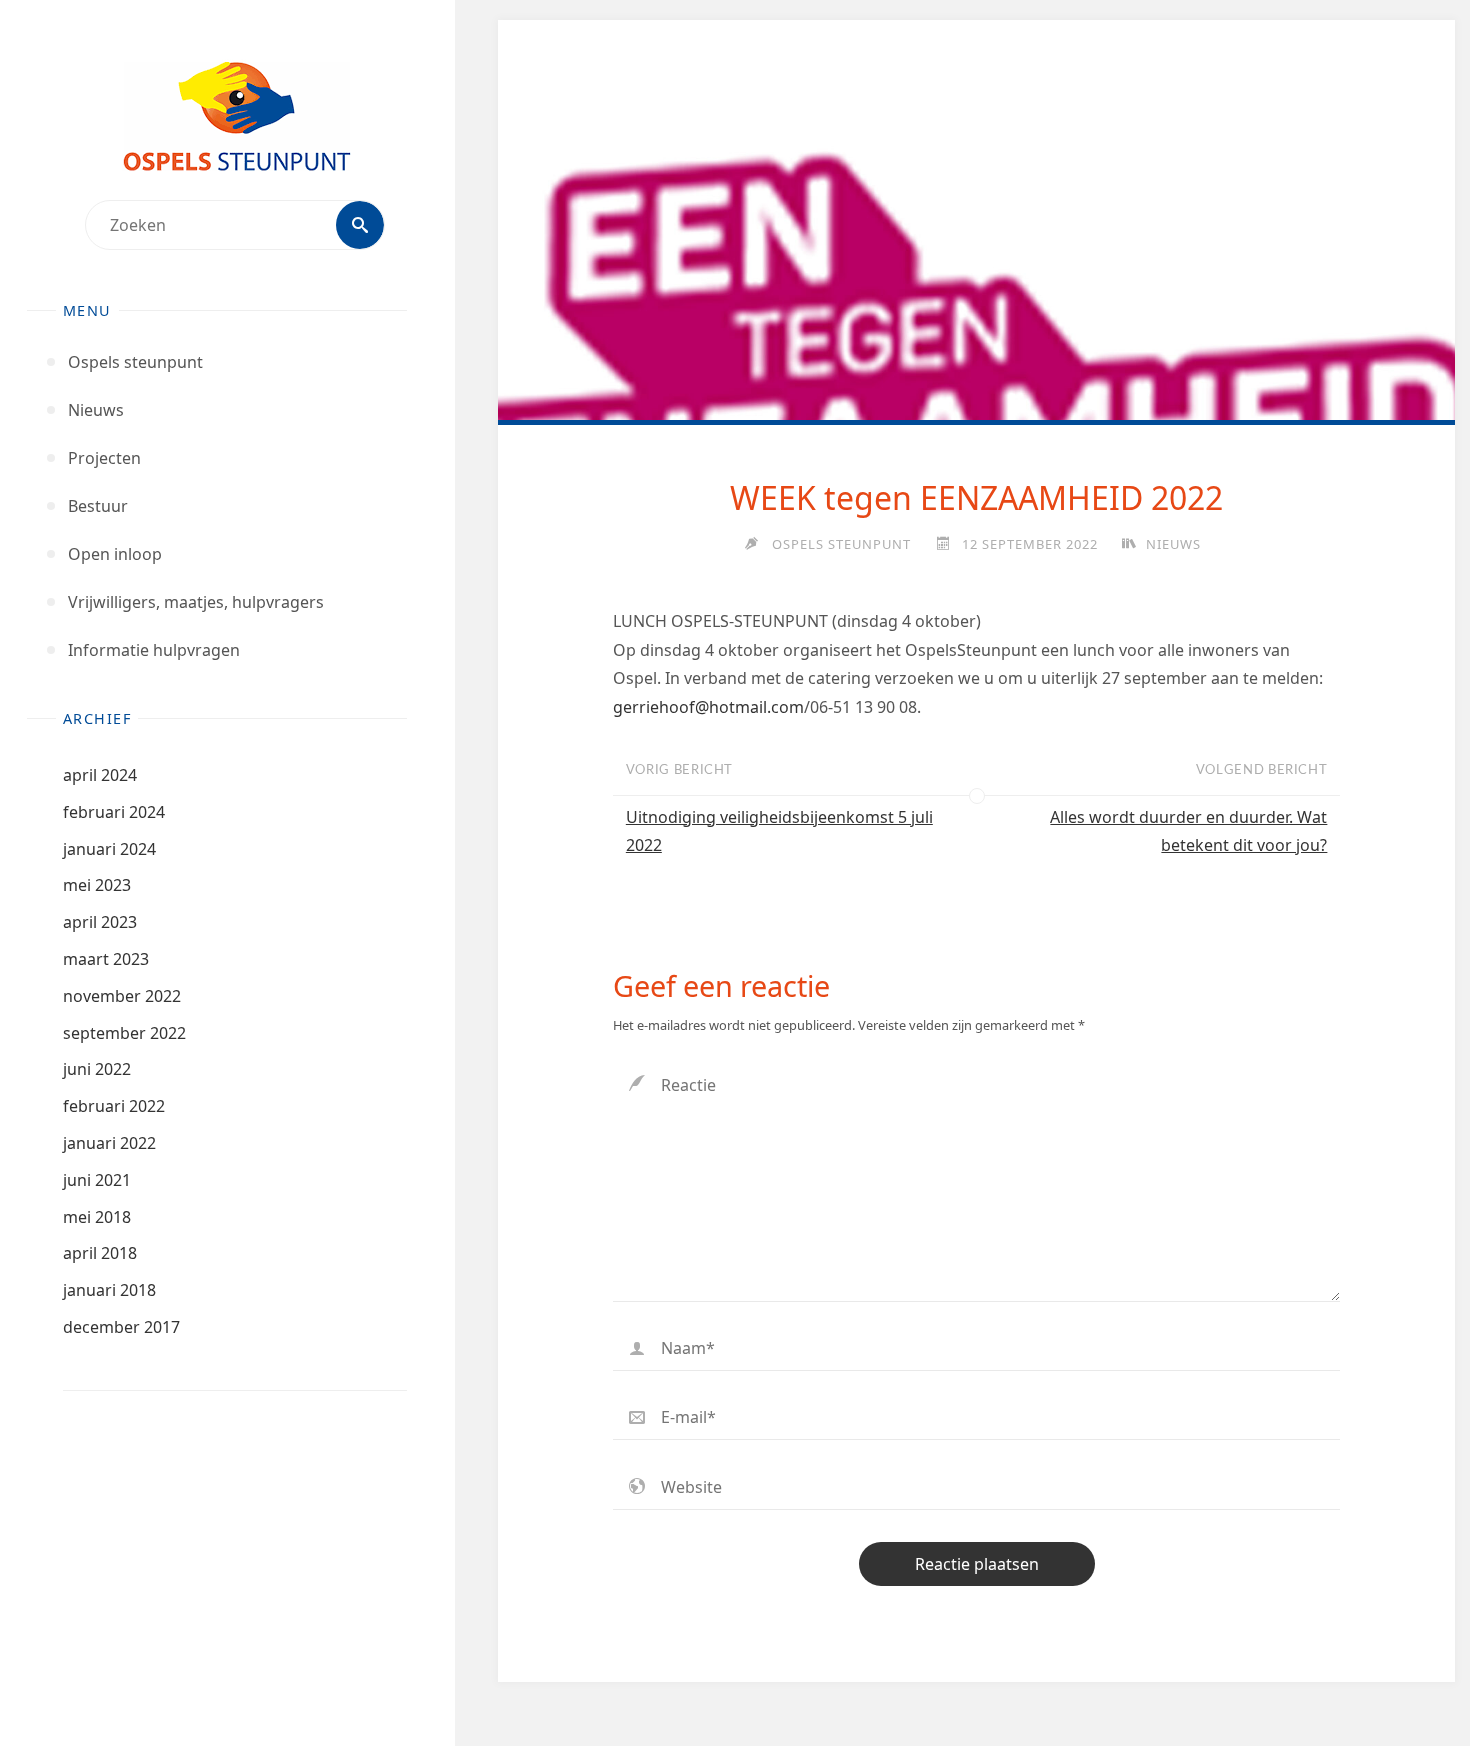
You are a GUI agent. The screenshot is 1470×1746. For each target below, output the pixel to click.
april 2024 (100, 775)
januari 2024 (109, 849)
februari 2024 (114, 812)
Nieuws (1173, 544)
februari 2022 (114, 1106)
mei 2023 (97, 885)
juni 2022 (97, 1069)
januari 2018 (109, 1290)
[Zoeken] (360, 225)
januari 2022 (109, 1143)
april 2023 (100, 922)
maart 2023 (106, 959)
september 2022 (124, 1033)
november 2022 (122, 996)
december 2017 (121, 1327)
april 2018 (100, 1253)
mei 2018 (97, 1217)
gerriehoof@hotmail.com (708, 707)
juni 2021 (97, 1180)
